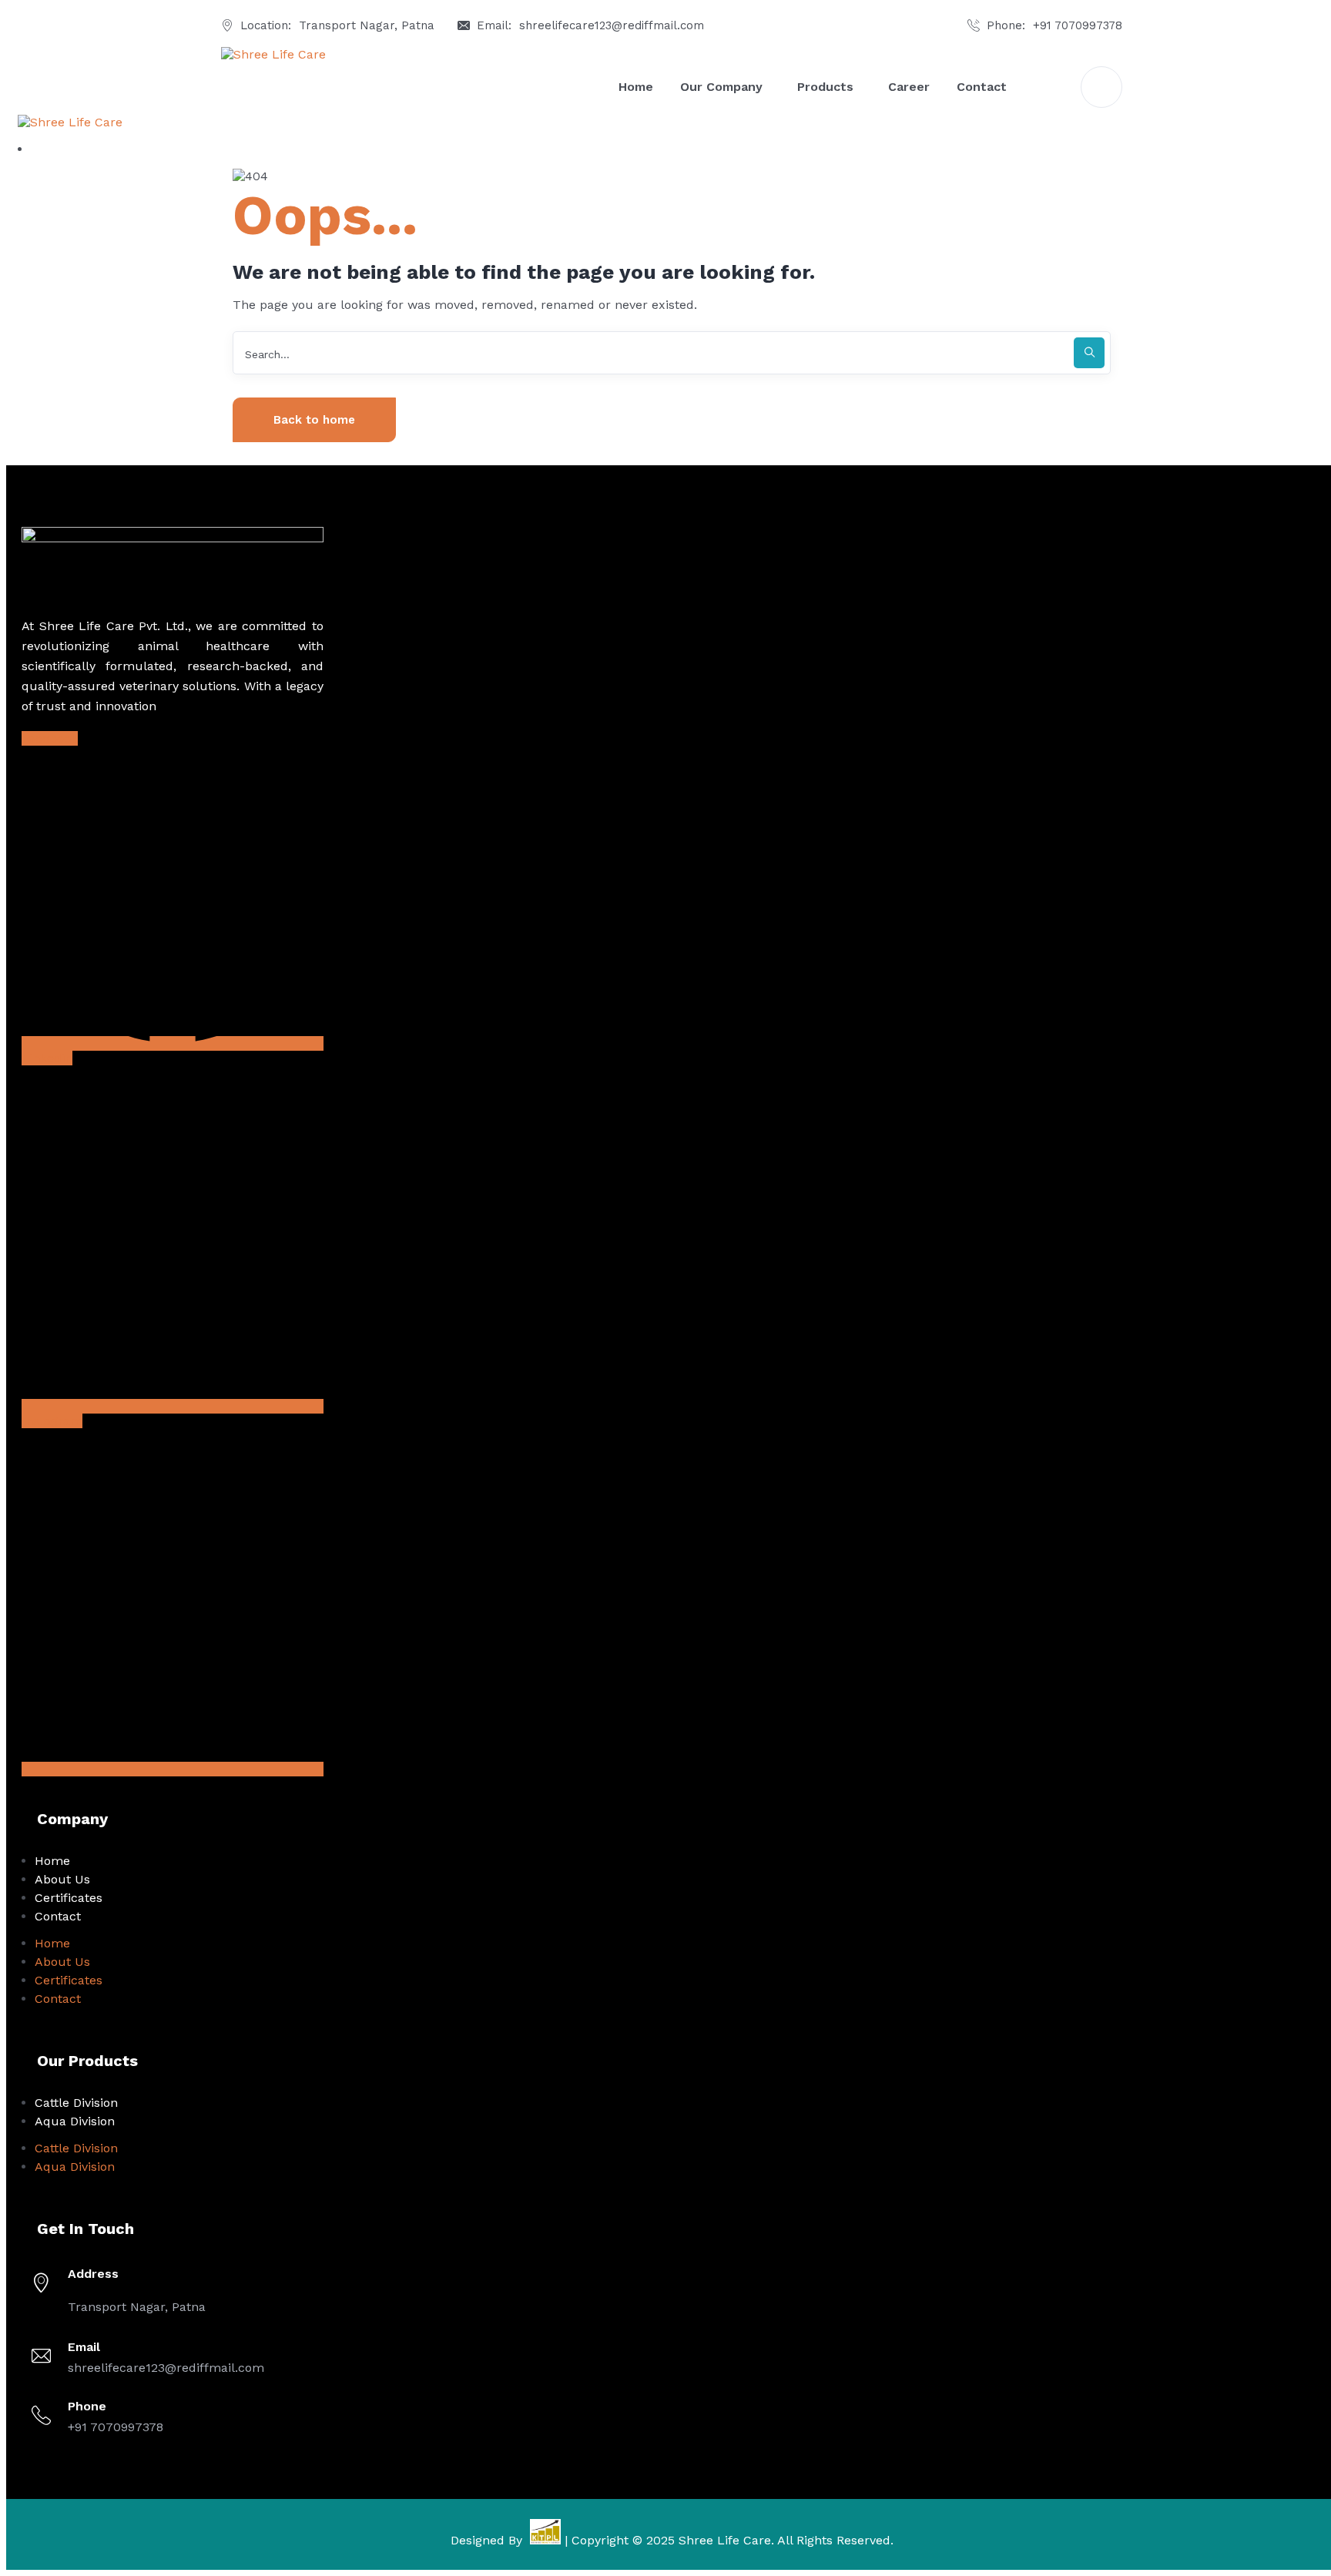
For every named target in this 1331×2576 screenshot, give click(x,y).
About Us (62, 1879)
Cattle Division (76, 2103)
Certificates (69, 1898)
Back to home (314, 420)
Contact (58, 1916)
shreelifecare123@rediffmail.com (612, 25)
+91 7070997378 (1078, 25)
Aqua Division (75, 2121)
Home (52, 1861)
